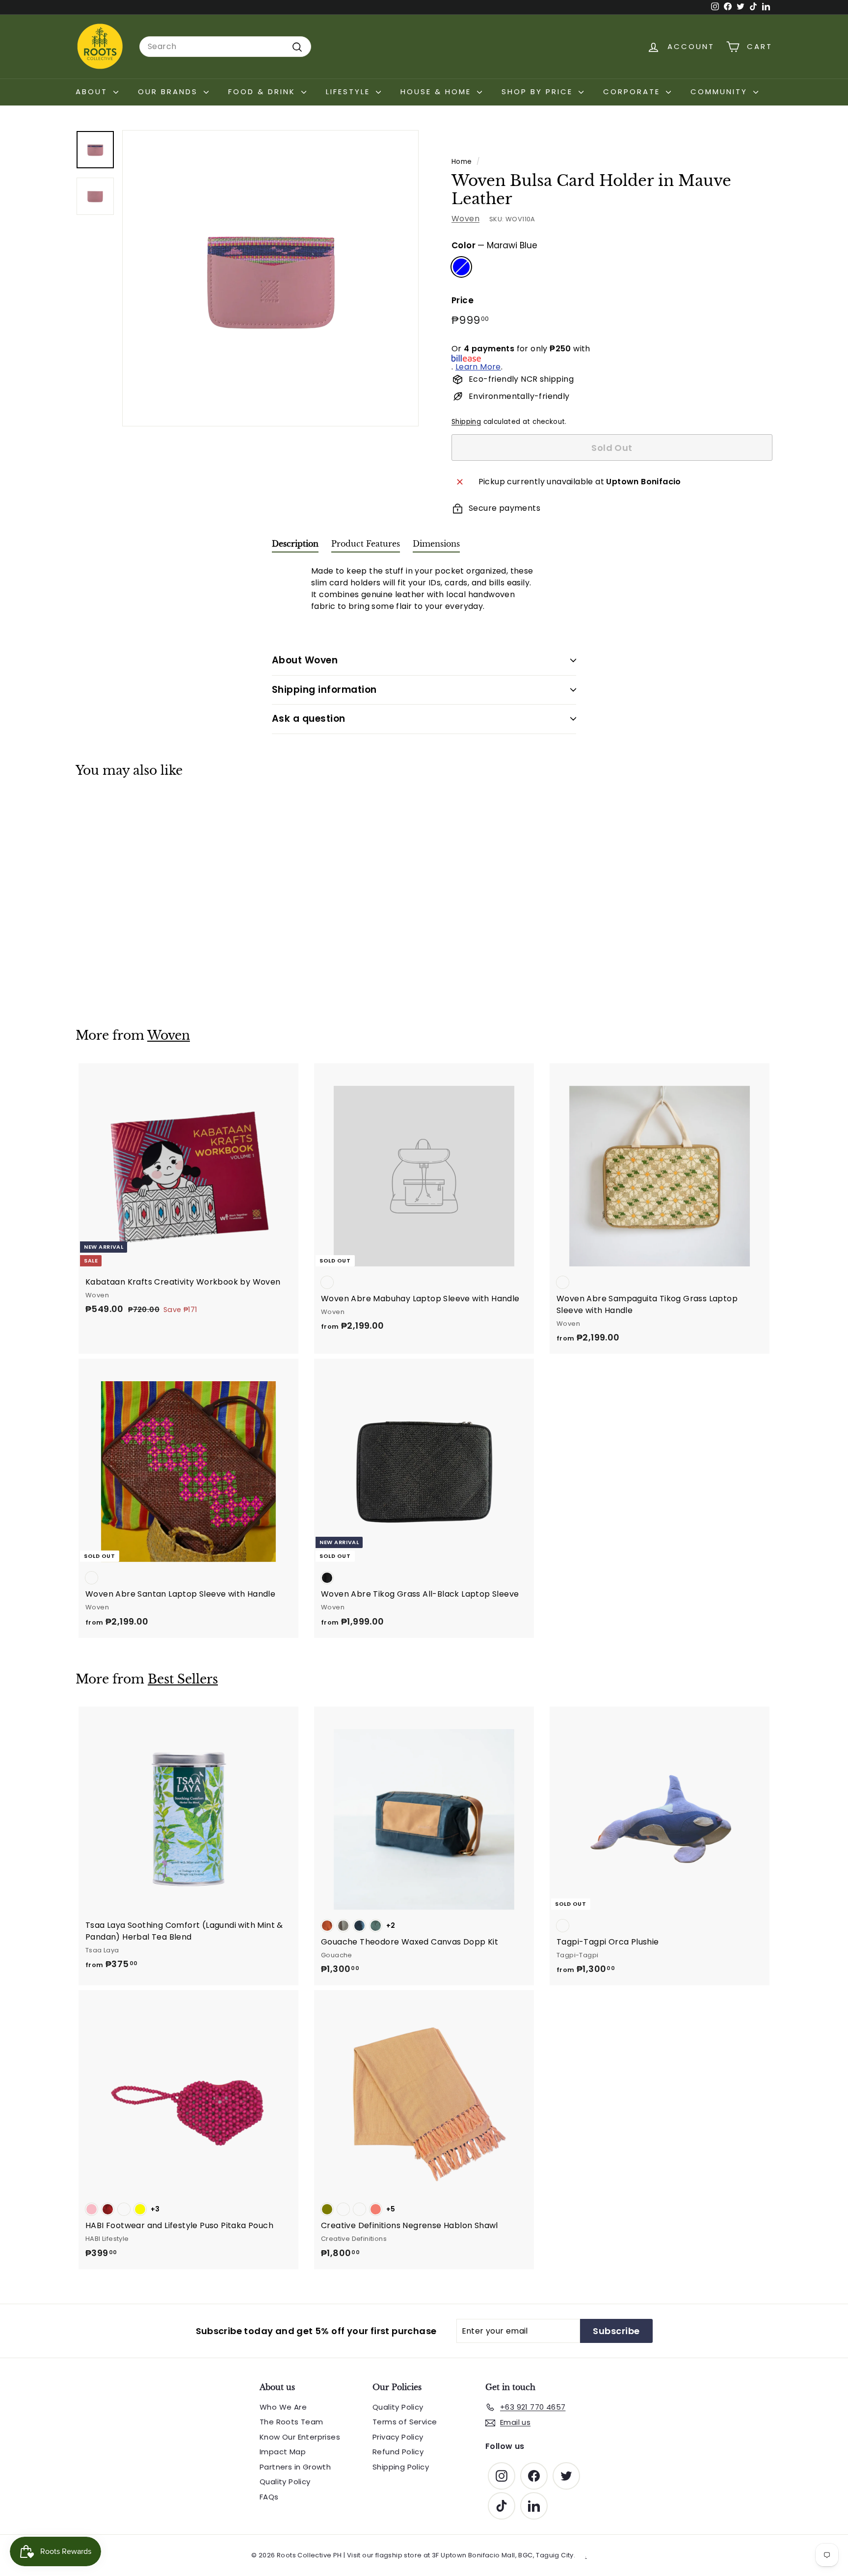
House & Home (437, 92)
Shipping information (324, 690)
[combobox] (225, 47)
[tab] (295, 546)
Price (463, 301)
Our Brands (170, 92)
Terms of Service (405, 2422)
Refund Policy (398, 2452)
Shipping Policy (401, 2467)
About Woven (305, 660)
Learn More (478, 367)
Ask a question (309, 719)
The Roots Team (291, 2422)
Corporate (633, 92)
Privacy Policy (398, 2437)
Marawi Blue (461, 267)
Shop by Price (539, 92)
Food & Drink (264, 92)
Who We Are (283, 2407)
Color (494, 245)
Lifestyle (350, 92)
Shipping (466, 422)
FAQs (269, 2497)
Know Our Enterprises (300, 2437)
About (93, 92)
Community (721, 92)
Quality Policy (285, 2482)
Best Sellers (183, 1679)
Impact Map (283, 2452)
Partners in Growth (295, 2467)
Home (462, 162)
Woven (465, 219)
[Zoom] (270, 278)
